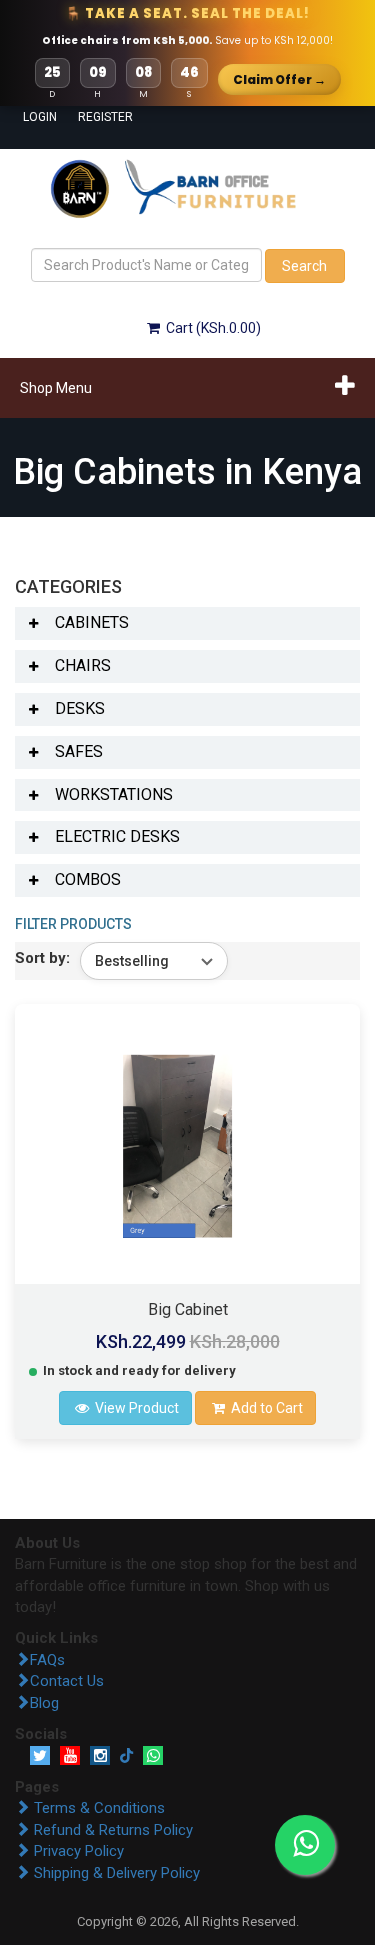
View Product (135, 1408)
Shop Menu (56, 388)
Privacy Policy (77, 1851)
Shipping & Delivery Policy (115, 1873)
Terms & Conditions (97, 1808)
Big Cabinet (188, 1309)
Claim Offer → (279, 79)
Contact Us (67, 1681)
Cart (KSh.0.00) (212, 328)
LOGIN (32, 117)
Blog (44, 1703)
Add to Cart (265, 1408)
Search (304, 266)
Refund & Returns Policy (111, 1830)
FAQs (47, 1660)
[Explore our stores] (81, 187)
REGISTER (87, 117)
